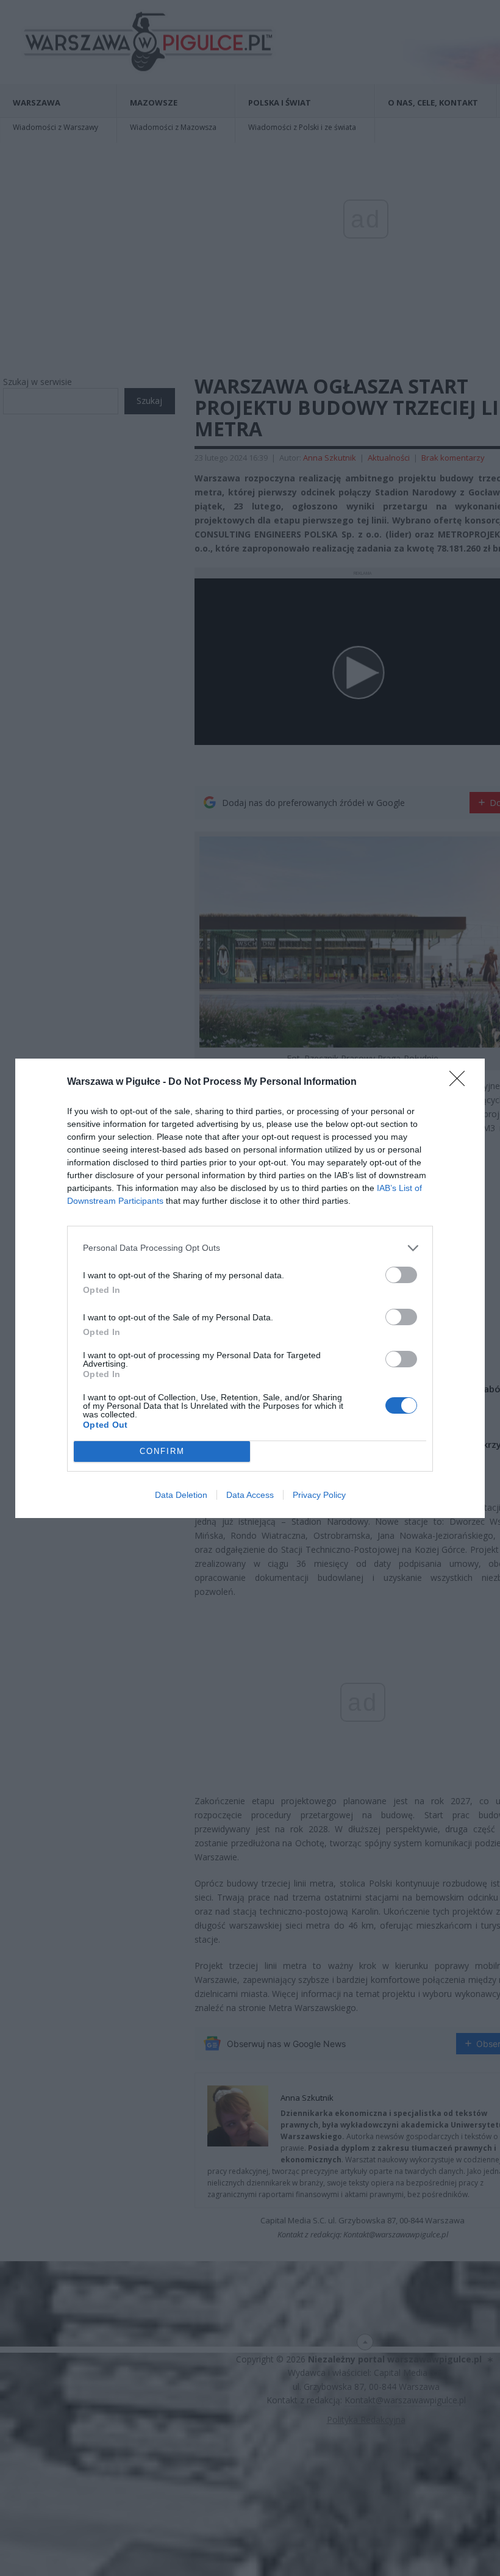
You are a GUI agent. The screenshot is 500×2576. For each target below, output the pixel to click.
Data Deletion (181, 1495)
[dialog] (250, 1288)
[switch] (401, 1275)
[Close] (461, 1082)
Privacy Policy (319, 1495)
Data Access (250, 1495)
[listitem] (250, 1248)
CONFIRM (162, 1451)
